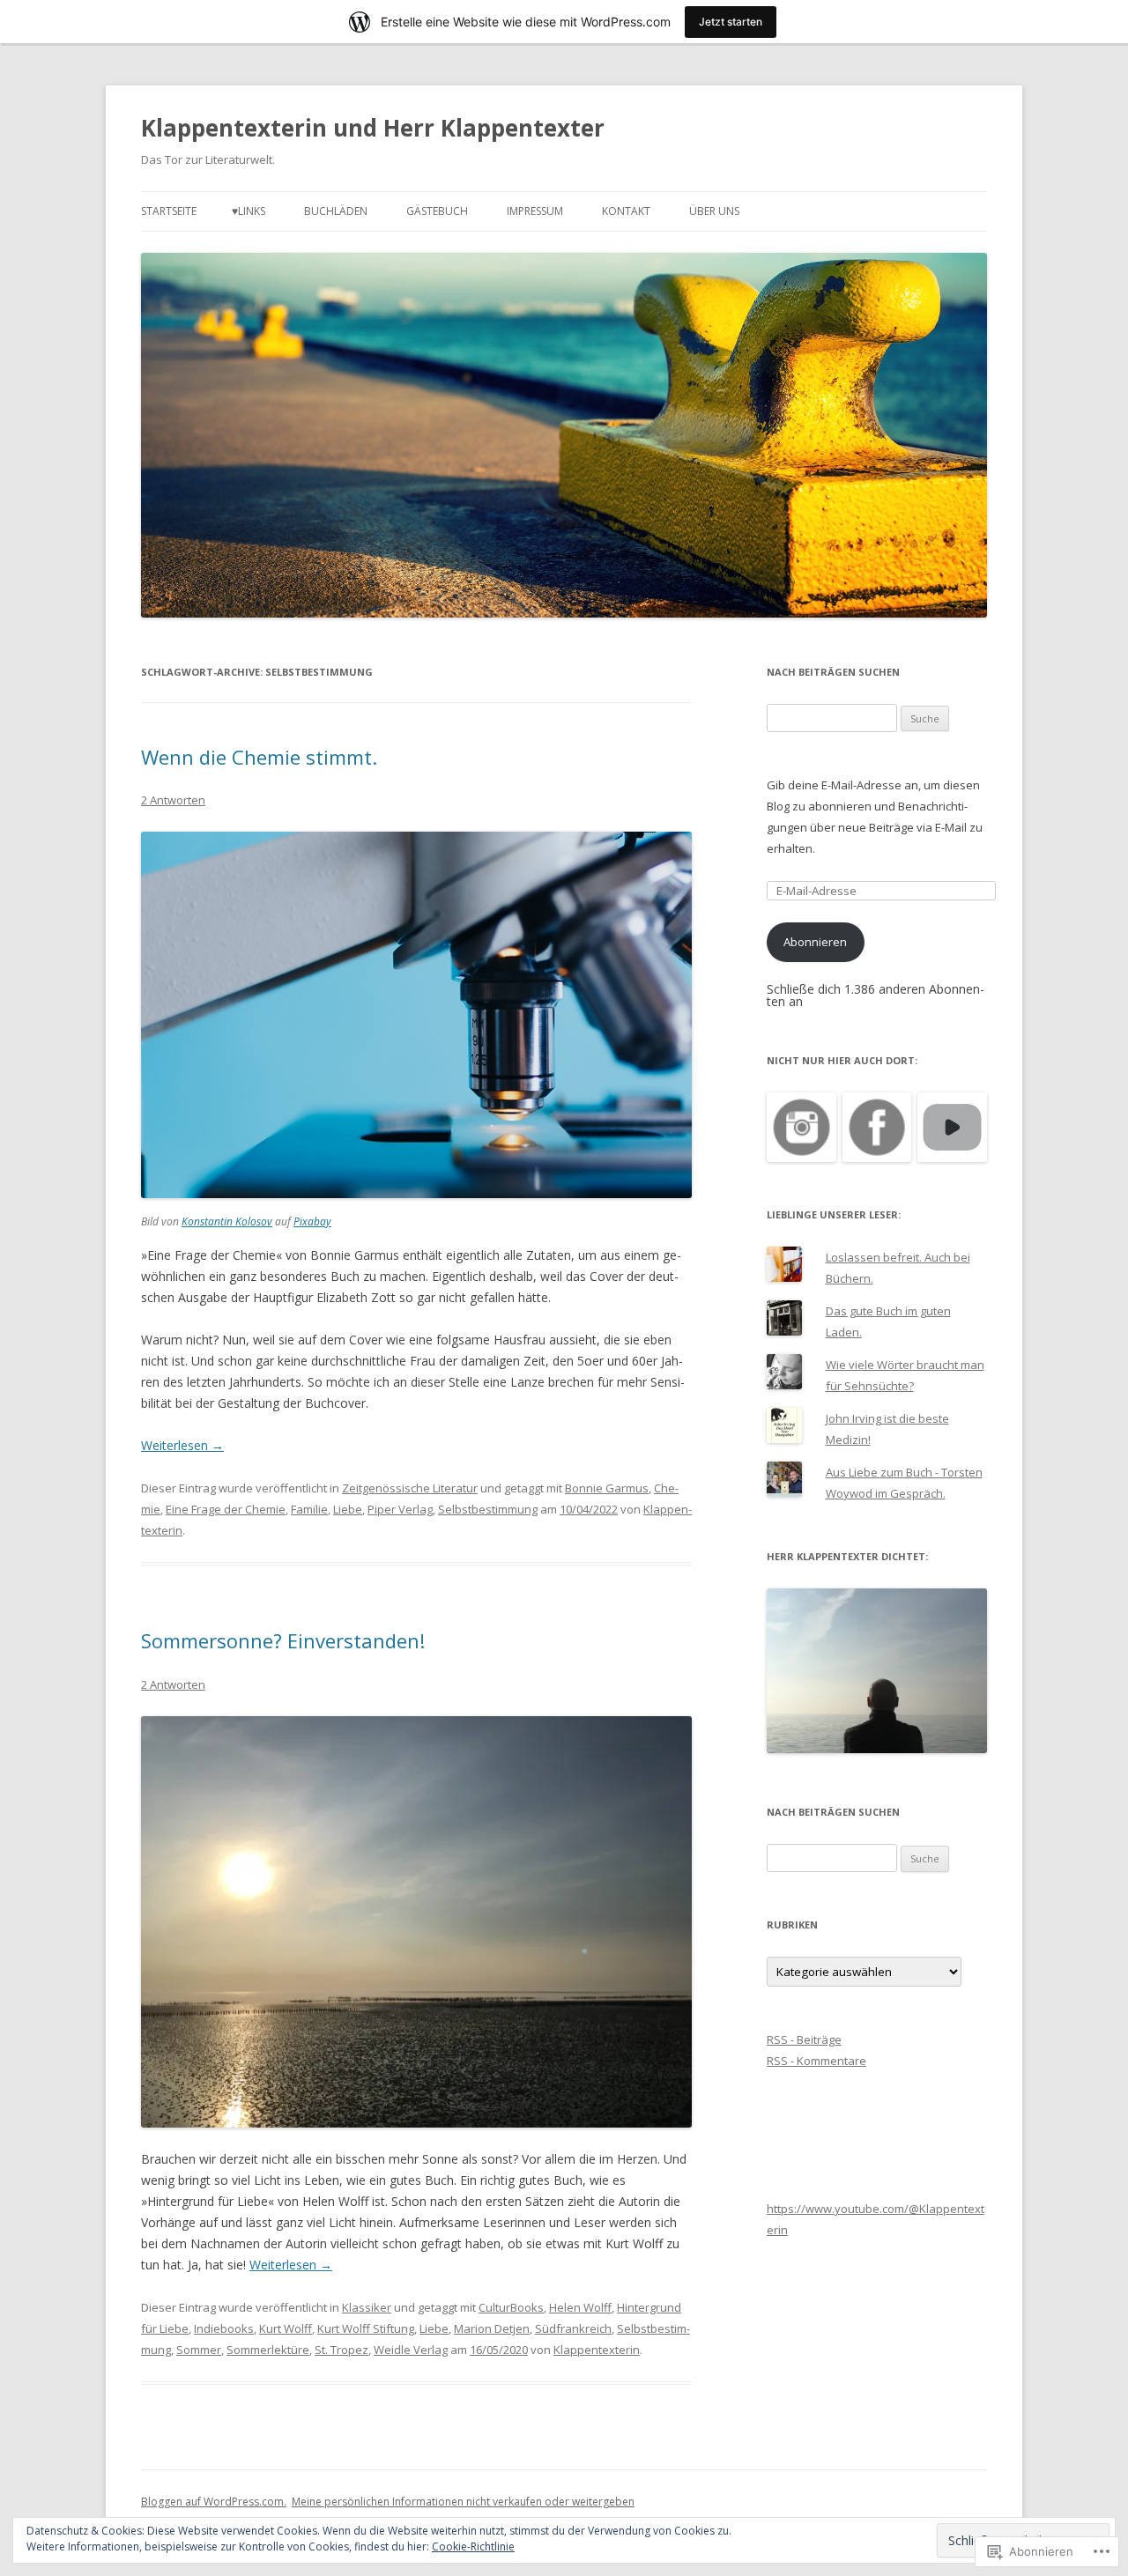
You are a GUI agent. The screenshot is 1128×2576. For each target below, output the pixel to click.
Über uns (714, 211)
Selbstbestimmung (488, 1509)
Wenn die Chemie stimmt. (259, 757)
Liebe (348, 1509)
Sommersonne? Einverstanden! (283, 1640)
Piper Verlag (400, 1509)
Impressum (535, 211)
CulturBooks (511, 2307)
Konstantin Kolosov (227, 1221)
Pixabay (312, 1221)
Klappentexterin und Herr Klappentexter (373, 128)
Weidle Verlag (411, 2350)
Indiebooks (224, 2328)
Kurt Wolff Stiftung (366, 2328)
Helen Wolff (580, 2307)
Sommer (199, 2350)
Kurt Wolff (286, 2328)
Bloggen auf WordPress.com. (214, 2502)
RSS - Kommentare (816, 2061)
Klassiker (367, 2307)
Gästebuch (437, 211)
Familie (309, 1509)
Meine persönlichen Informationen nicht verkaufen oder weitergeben (463, 2502)
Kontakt (626, 211)
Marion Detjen (492, 2328)
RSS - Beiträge (804, 2039)
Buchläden (336, 211)
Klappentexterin (597, 2350)
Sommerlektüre (268, 2350)
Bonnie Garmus (607, 1488)
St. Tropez (341, 2350)
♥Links (249, 211)
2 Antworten (173, 800)
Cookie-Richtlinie (473, 2546)
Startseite (169, 211)
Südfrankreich (573, 2328)
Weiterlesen (182, 1445)
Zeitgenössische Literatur (410, 1488)
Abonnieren (815, 942)
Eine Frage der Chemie (226, 1509)
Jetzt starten (731, 22)
